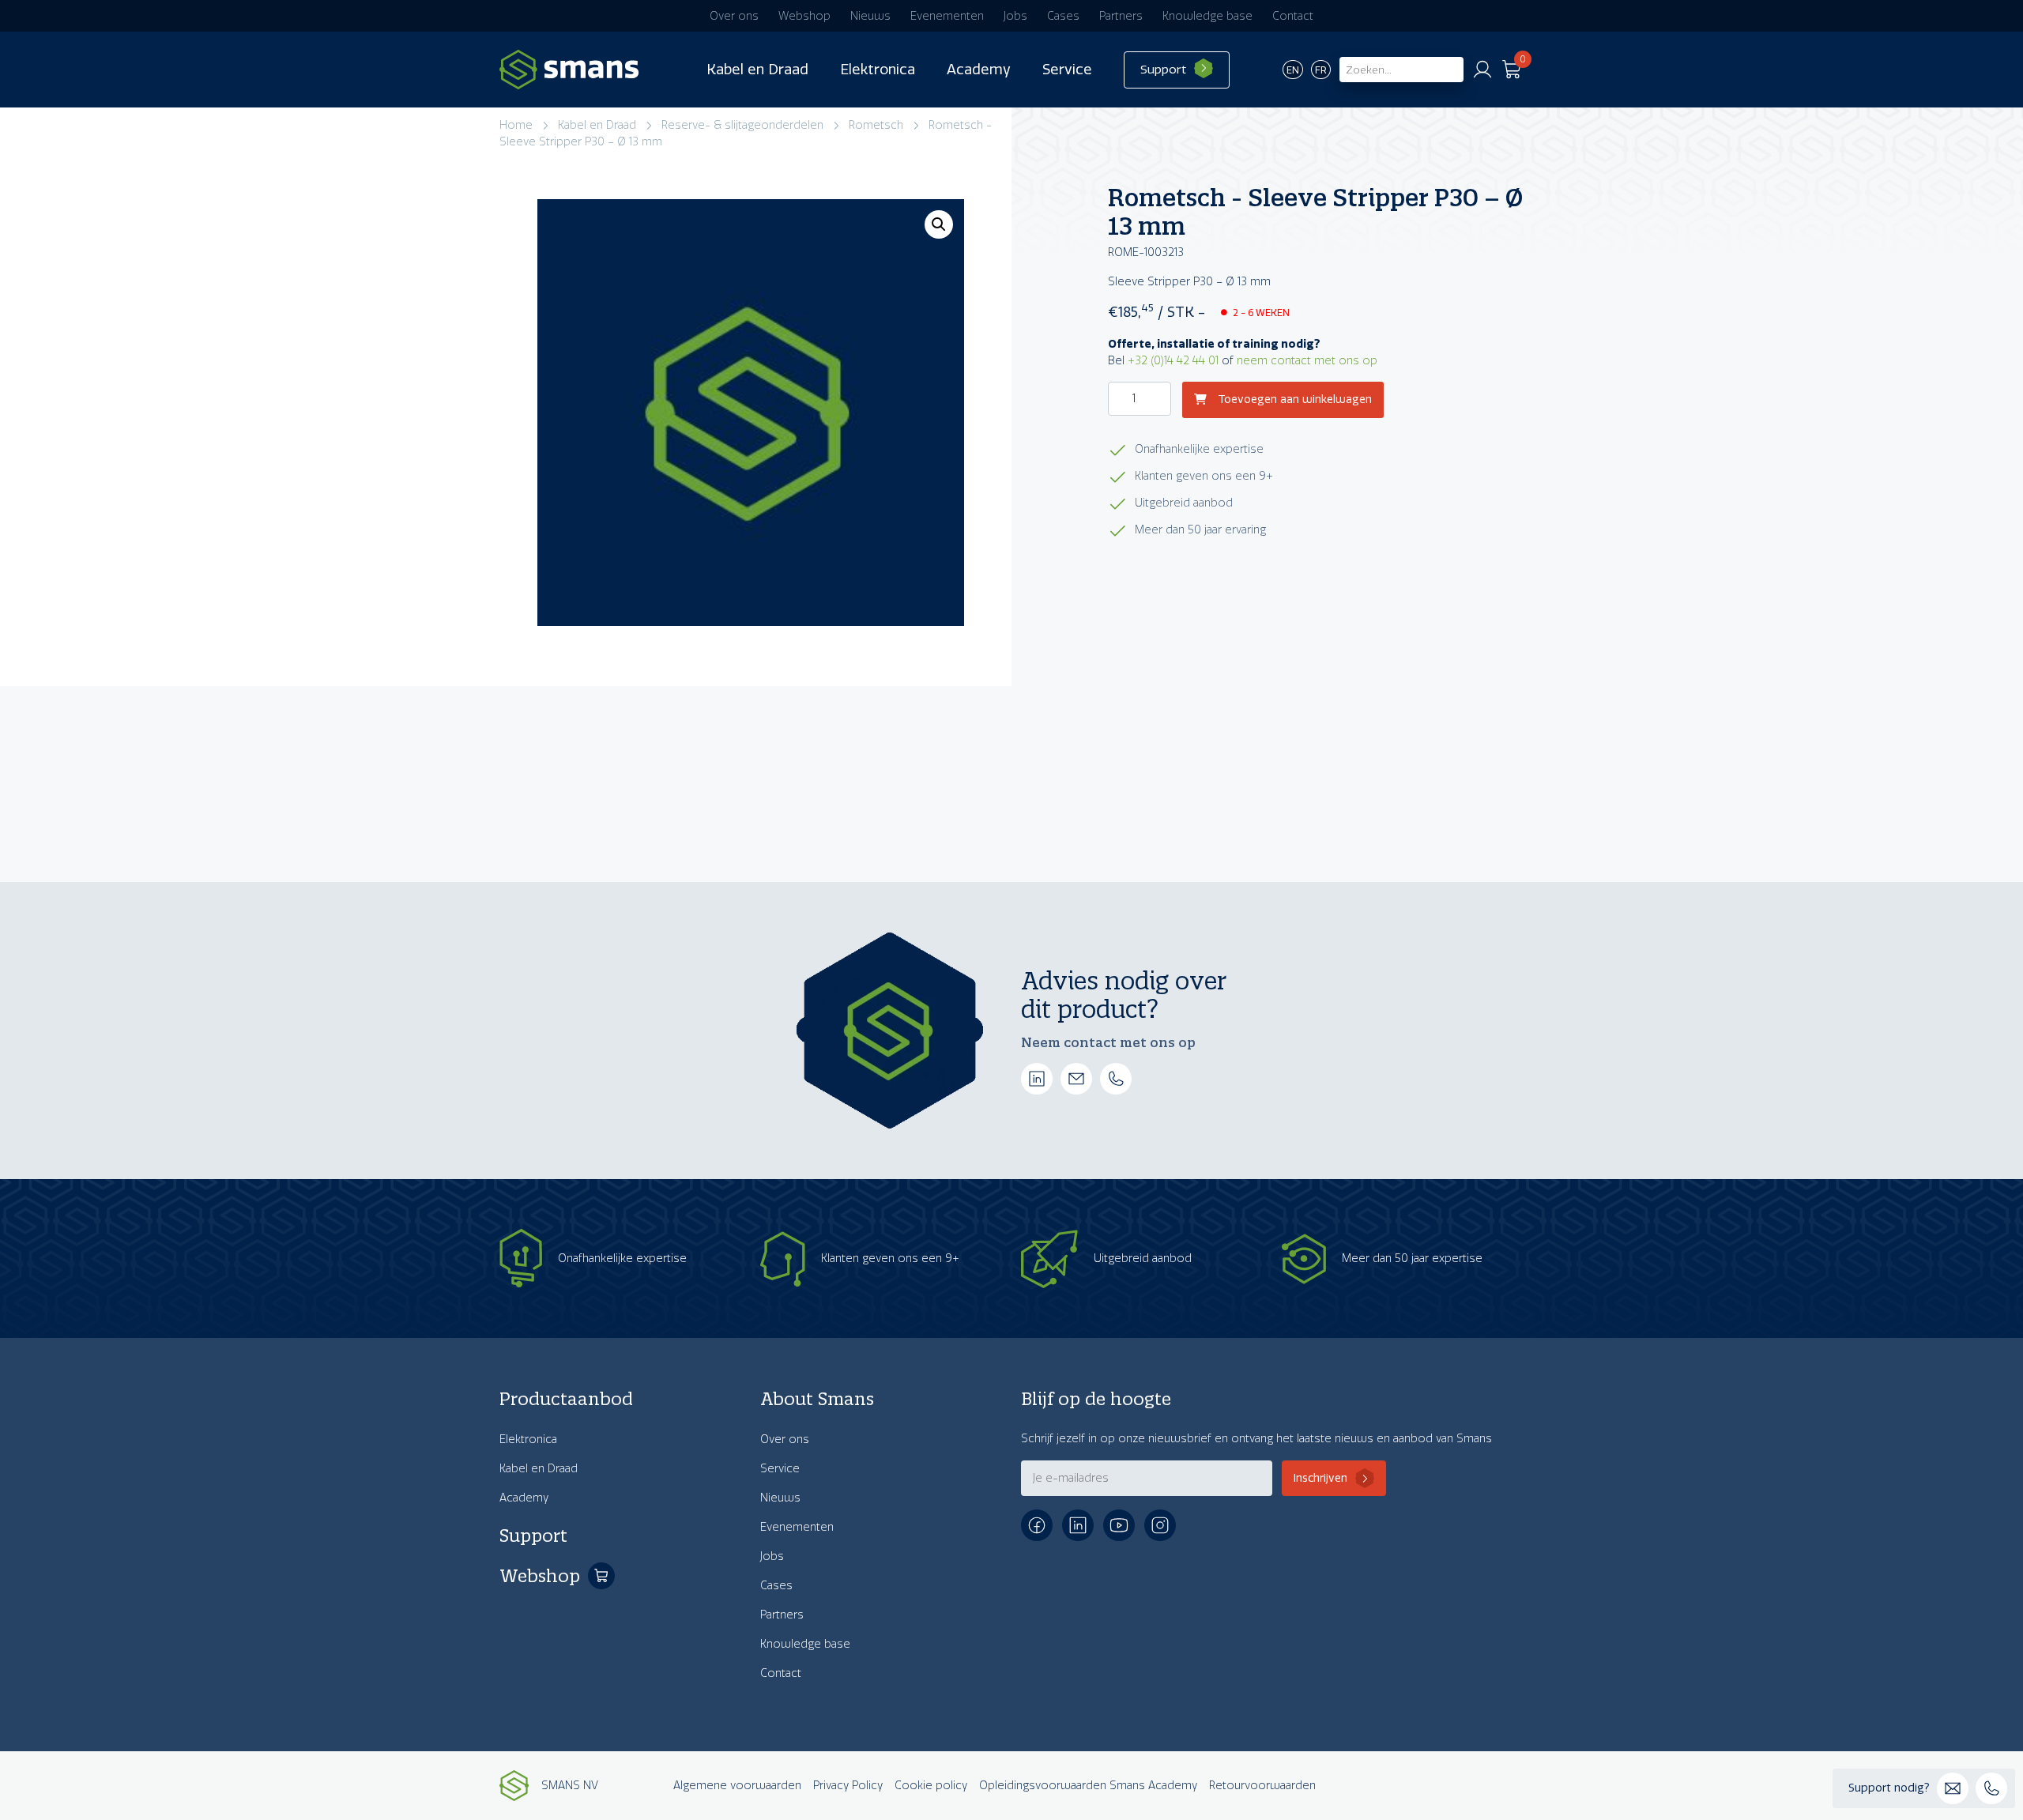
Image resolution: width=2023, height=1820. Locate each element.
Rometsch (876, 125)
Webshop (804, 16)
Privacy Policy (848, 1786)
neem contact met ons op (1307, 361)
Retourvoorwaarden (1262, 1786)
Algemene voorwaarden (737, 1786)
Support (1163, 70)
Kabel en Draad (757, 70)
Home (516, 125)
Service (1067, 70)
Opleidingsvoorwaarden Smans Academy (1088, 1786)
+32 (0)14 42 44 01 (1173, 361)
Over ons (734, 16)
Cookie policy (931, 1786)
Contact (1293, 16)
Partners (1121, 16)
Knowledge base (1207, 16)
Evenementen (947, 16)
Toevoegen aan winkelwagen (1293, 400)
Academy (979, 70)
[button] (939, 224)
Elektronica (878, 70)
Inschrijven (1320, 1478)
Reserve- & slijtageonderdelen (742, 125)
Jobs (1015, 16)
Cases (1063, 16)
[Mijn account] (1482, 70)
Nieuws (870, 16)
